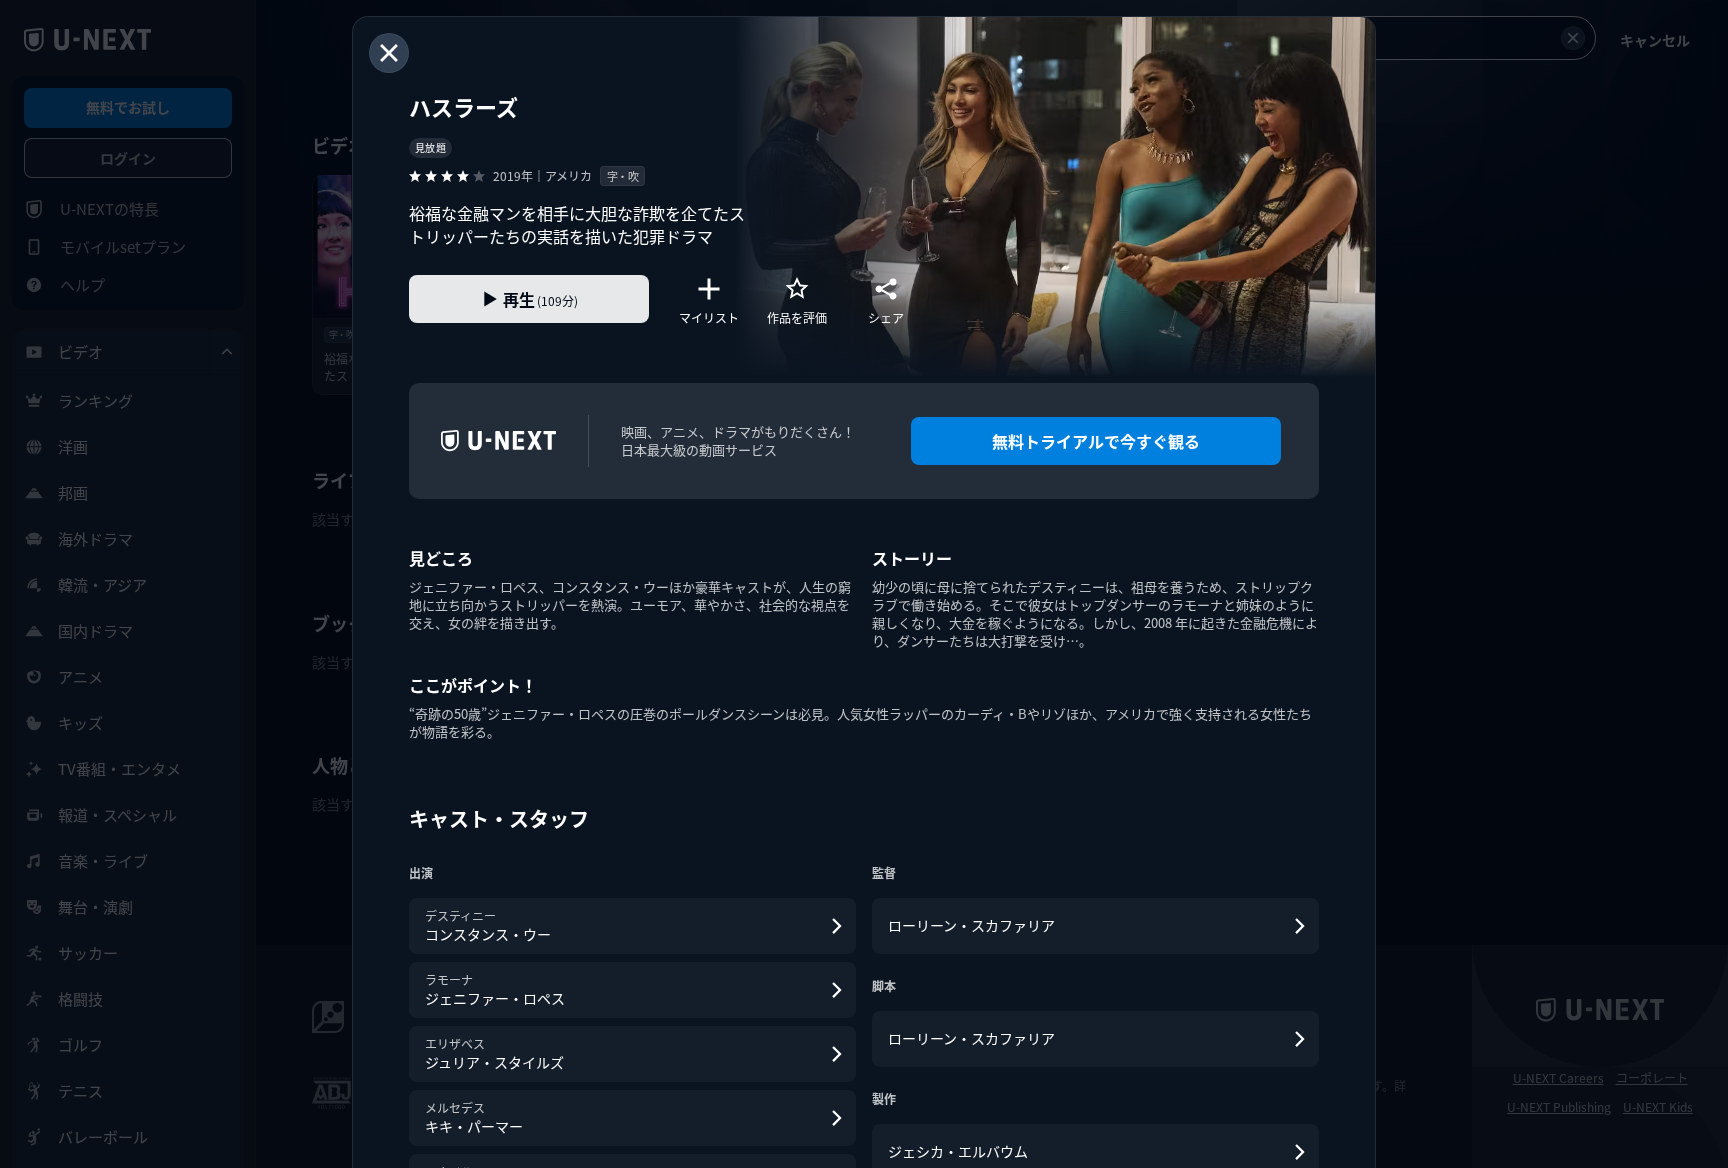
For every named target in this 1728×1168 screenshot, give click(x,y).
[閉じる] (389, 53)
